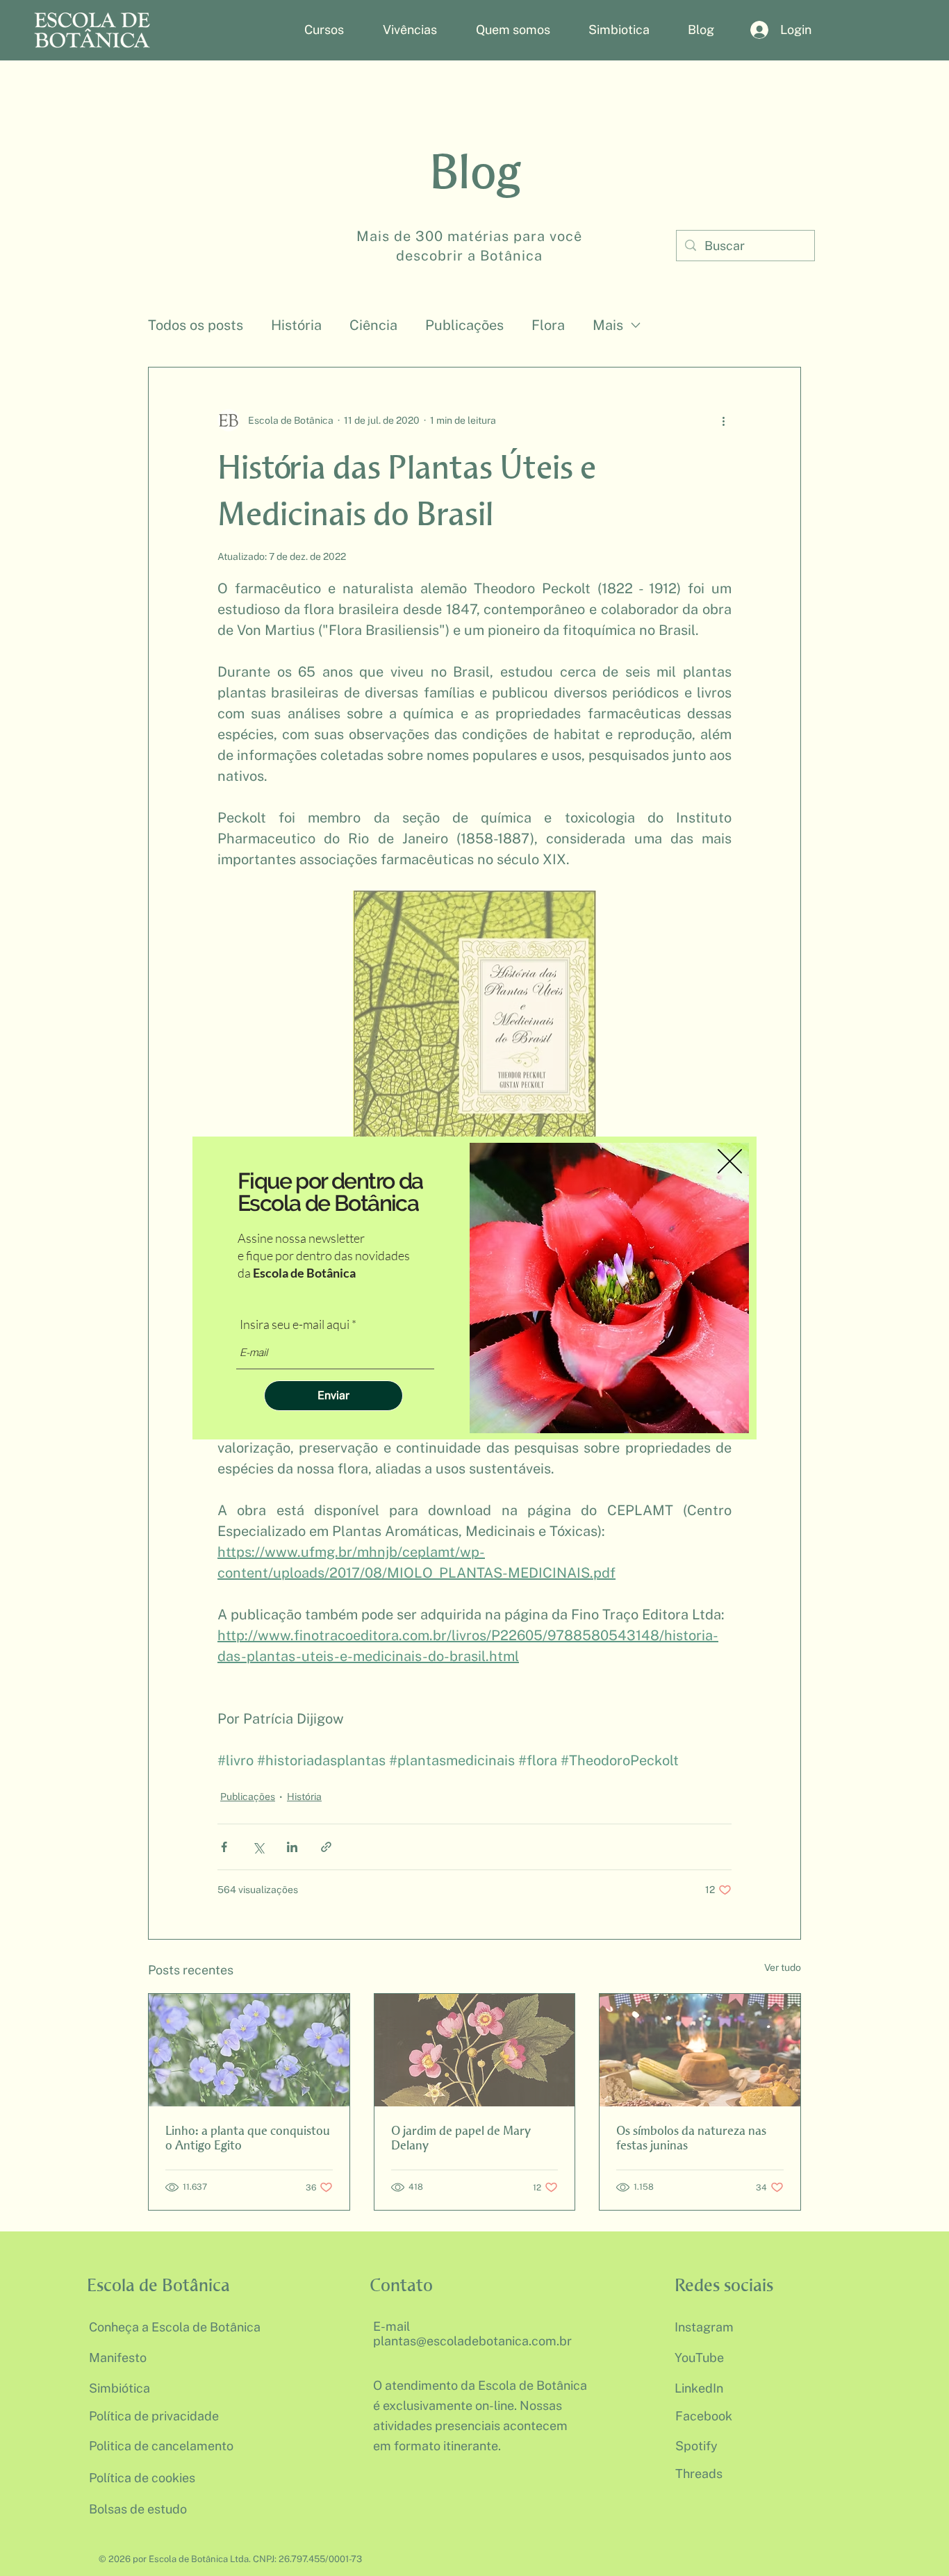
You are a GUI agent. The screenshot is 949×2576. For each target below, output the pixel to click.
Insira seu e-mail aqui (295, 1324)
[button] (730, 1161)
